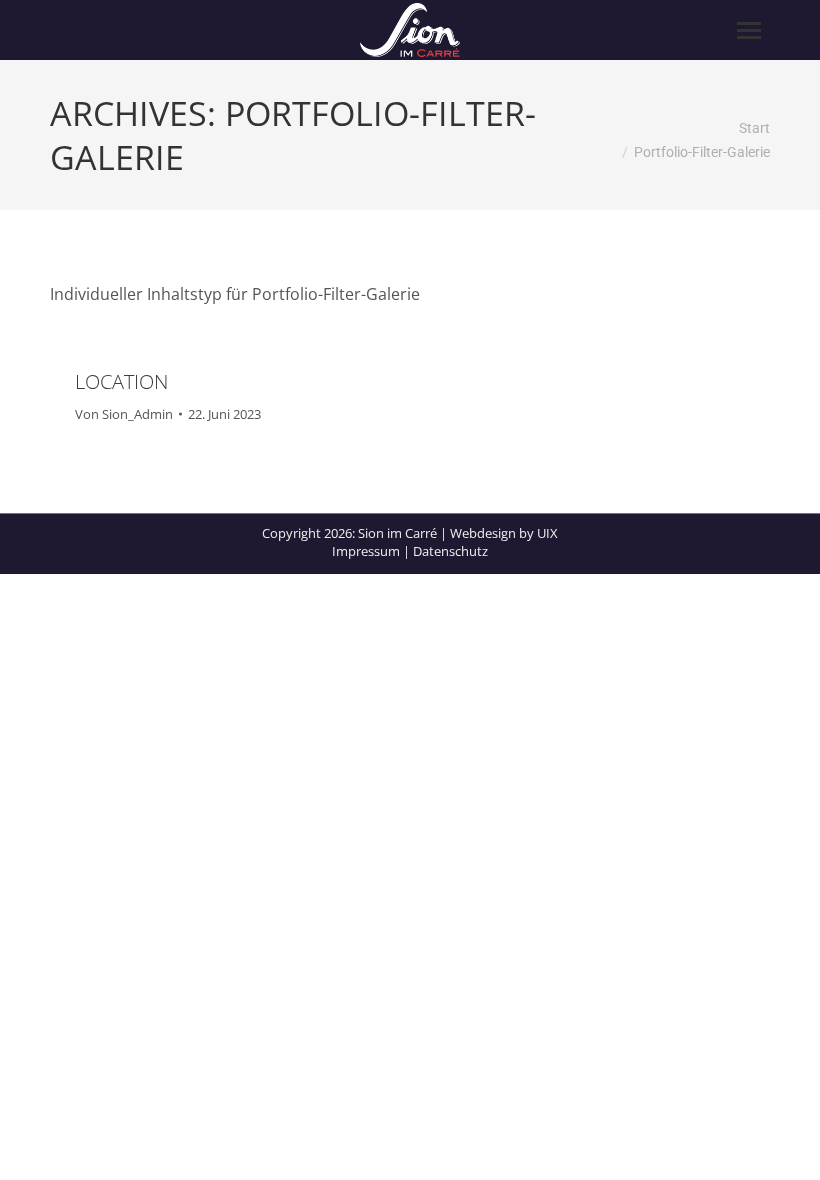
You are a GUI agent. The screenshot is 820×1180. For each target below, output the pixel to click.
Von (124, 414)
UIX (547, 533)
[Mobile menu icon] (749, 30)
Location (121, 381)
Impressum (366, 551)
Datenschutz (450, 551)
